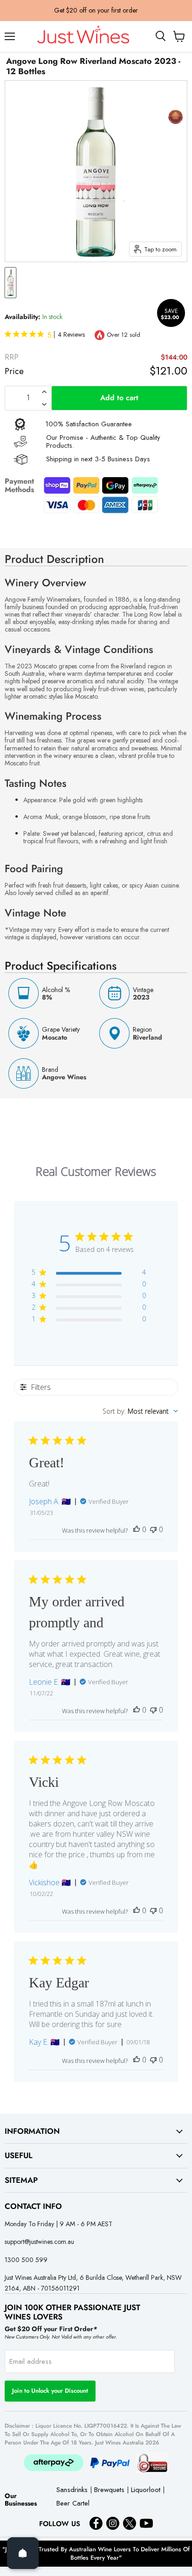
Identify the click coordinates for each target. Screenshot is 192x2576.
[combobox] (140, 1411)
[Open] (23, 2553)
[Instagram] (113, 2523)
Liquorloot (146, 2490)
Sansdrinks (72, 2490)
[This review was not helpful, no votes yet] (153, 1529)
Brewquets (109, 2490)
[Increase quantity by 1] (44, 392)
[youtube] (146, 2523)
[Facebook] (96, 2523)
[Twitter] (130, 2523)
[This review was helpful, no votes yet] (137, 1529)
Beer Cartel (73, 2504)
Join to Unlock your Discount (50, 2391)
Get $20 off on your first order (96, 10)
